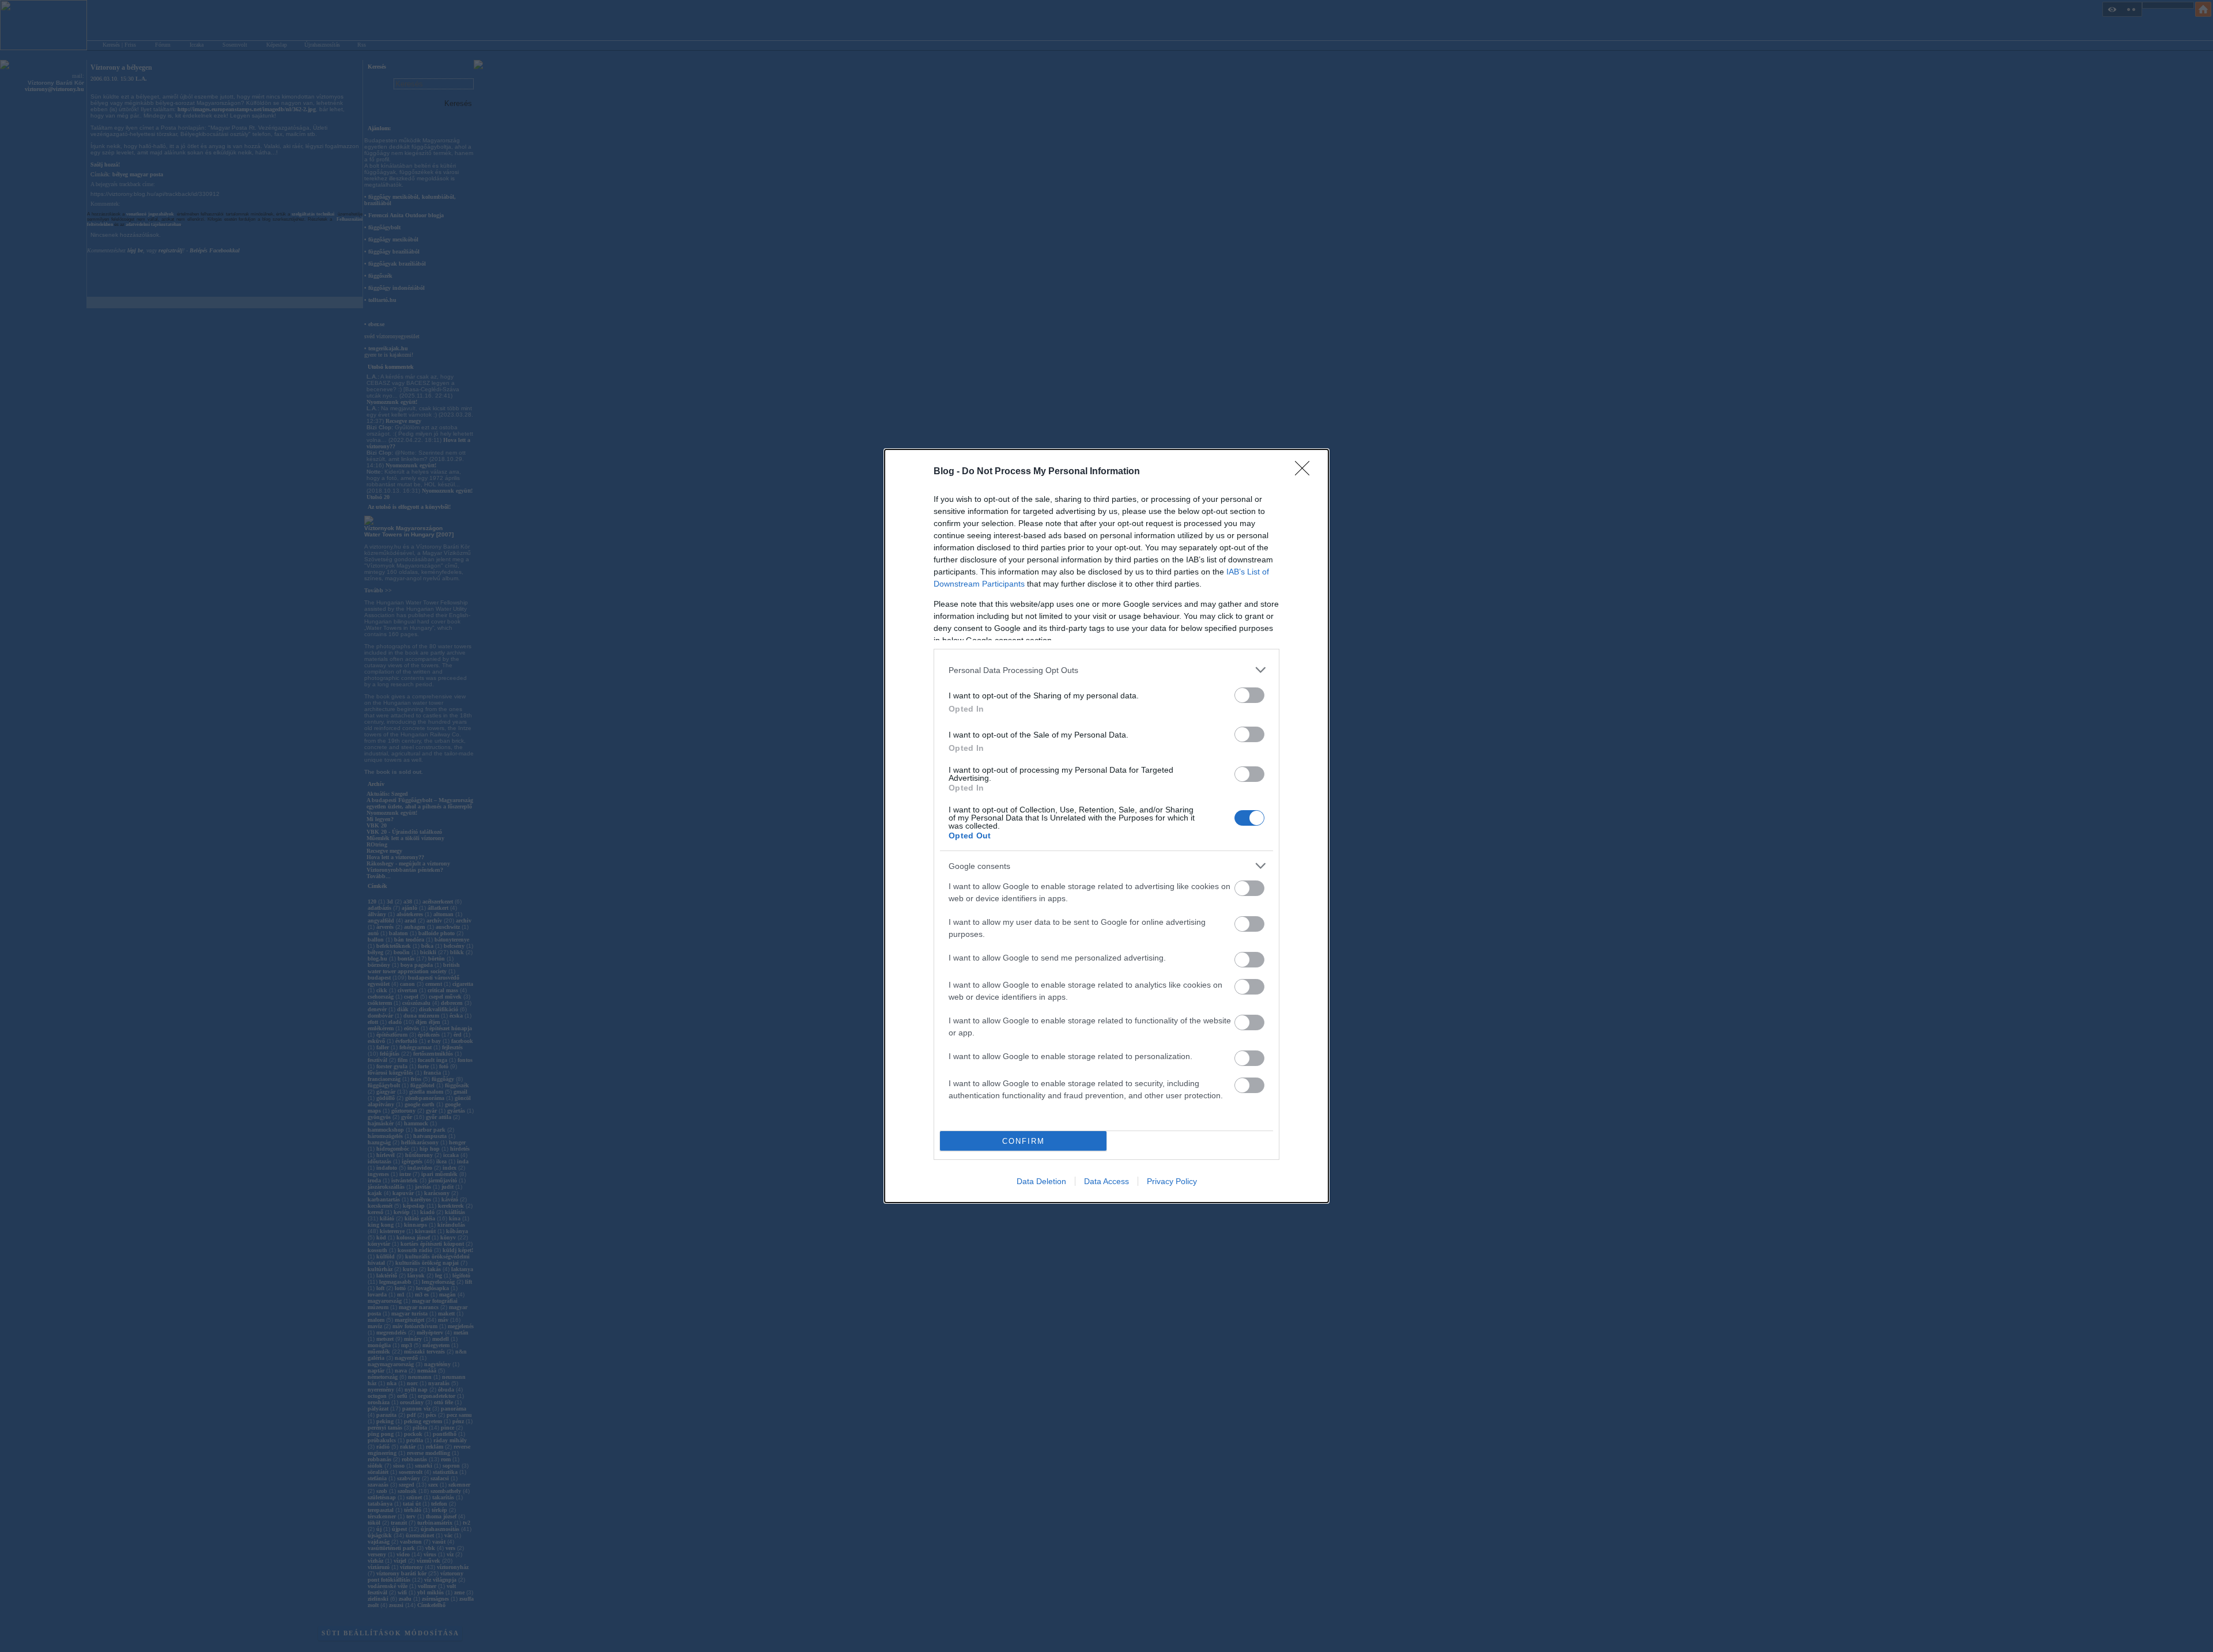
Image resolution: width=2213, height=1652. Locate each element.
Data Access (1106, 1181)
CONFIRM (1024, 1141)
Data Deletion (1041, 1181)
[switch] (1249, 695)
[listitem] (1106, 670)
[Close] (1306, 472)
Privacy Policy (1172, 1181)
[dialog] (1106, 826)
